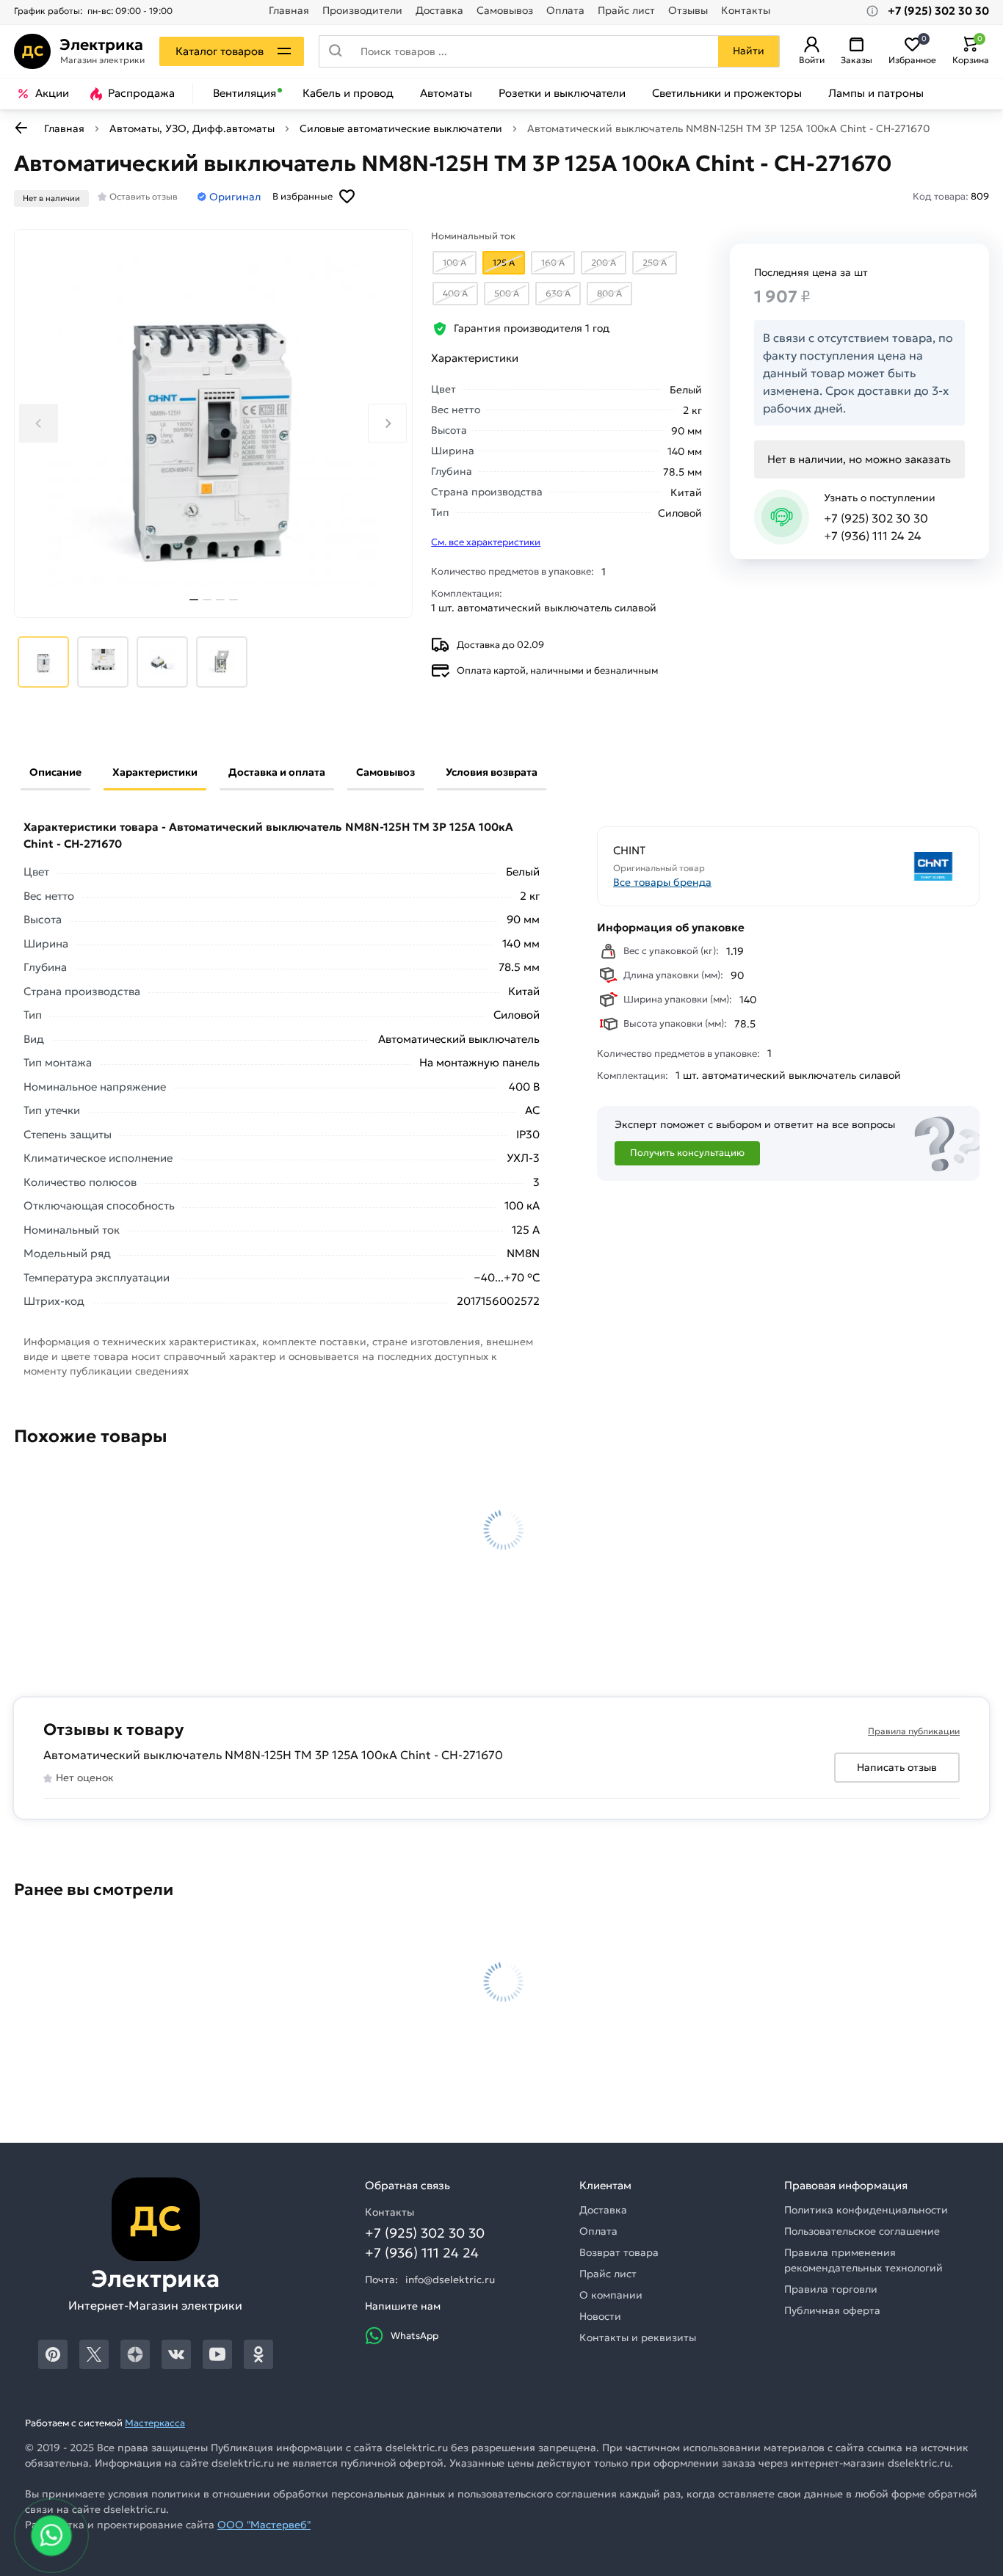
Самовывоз (505, 11)
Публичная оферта (832, 2310)
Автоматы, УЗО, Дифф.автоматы (192, 128)
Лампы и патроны (876, 93)
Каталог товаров (220, 51)
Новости (600, 2316)
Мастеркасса (155, 2423)
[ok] (258, 2354)
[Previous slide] (39, 423)
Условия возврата (492, 772)
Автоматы (446, 93)
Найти (749, 51)
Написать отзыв (897, 1767)
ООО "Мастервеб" (264, 2525)
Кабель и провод (348, 93)
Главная (289, 11)
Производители (362, 11)
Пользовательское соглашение (862, 2231)
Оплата (565, 11)
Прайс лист (626, 11)
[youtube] (217, 2354)
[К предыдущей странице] (21, 128)
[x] (94, 2354)
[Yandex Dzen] (135, 2354)
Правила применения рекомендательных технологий (863, 2260)
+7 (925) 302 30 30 (876, 518)
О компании (611, 2295)
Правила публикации (914, 1731)
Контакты (746, 11)
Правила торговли (831, 2289)
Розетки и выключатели (562, 93)
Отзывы (688, 11)
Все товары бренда (662, 882)
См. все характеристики (486, 542)
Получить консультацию (687, 1153)
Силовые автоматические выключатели (401, 128)
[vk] (176, 2354)
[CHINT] (877, 866)
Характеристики (155, 772)
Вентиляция (245, 93)
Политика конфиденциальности (866, 2210)
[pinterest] (53, 2354)
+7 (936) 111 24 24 (873, 536)
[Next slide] (387, 423)
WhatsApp (414, 2336)
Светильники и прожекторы (727, 93)
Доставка (439, 11)
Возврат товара (619, 2252)
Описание (55, 772)
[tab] (194, 600)
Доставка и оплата (277, 772)
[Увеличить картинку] (214, 423)
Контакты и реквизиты (638, 2337)
